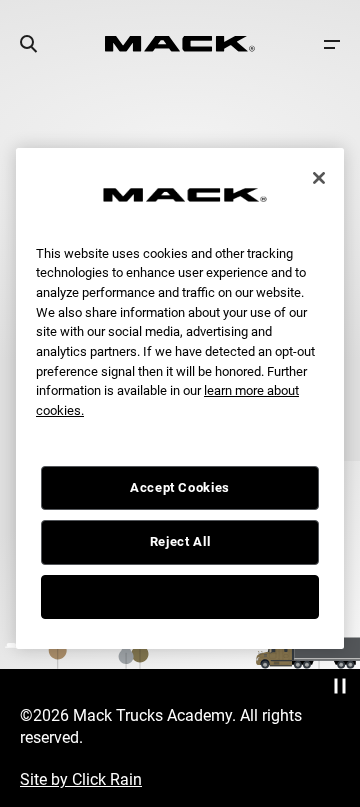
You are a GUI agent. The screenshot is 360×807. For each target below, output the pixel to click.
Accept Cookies (180, 487)
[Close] (319, 178)
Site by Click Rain (81, 779)
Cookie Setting (180, 596)
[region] (180, 398)
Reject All (180, 541)
